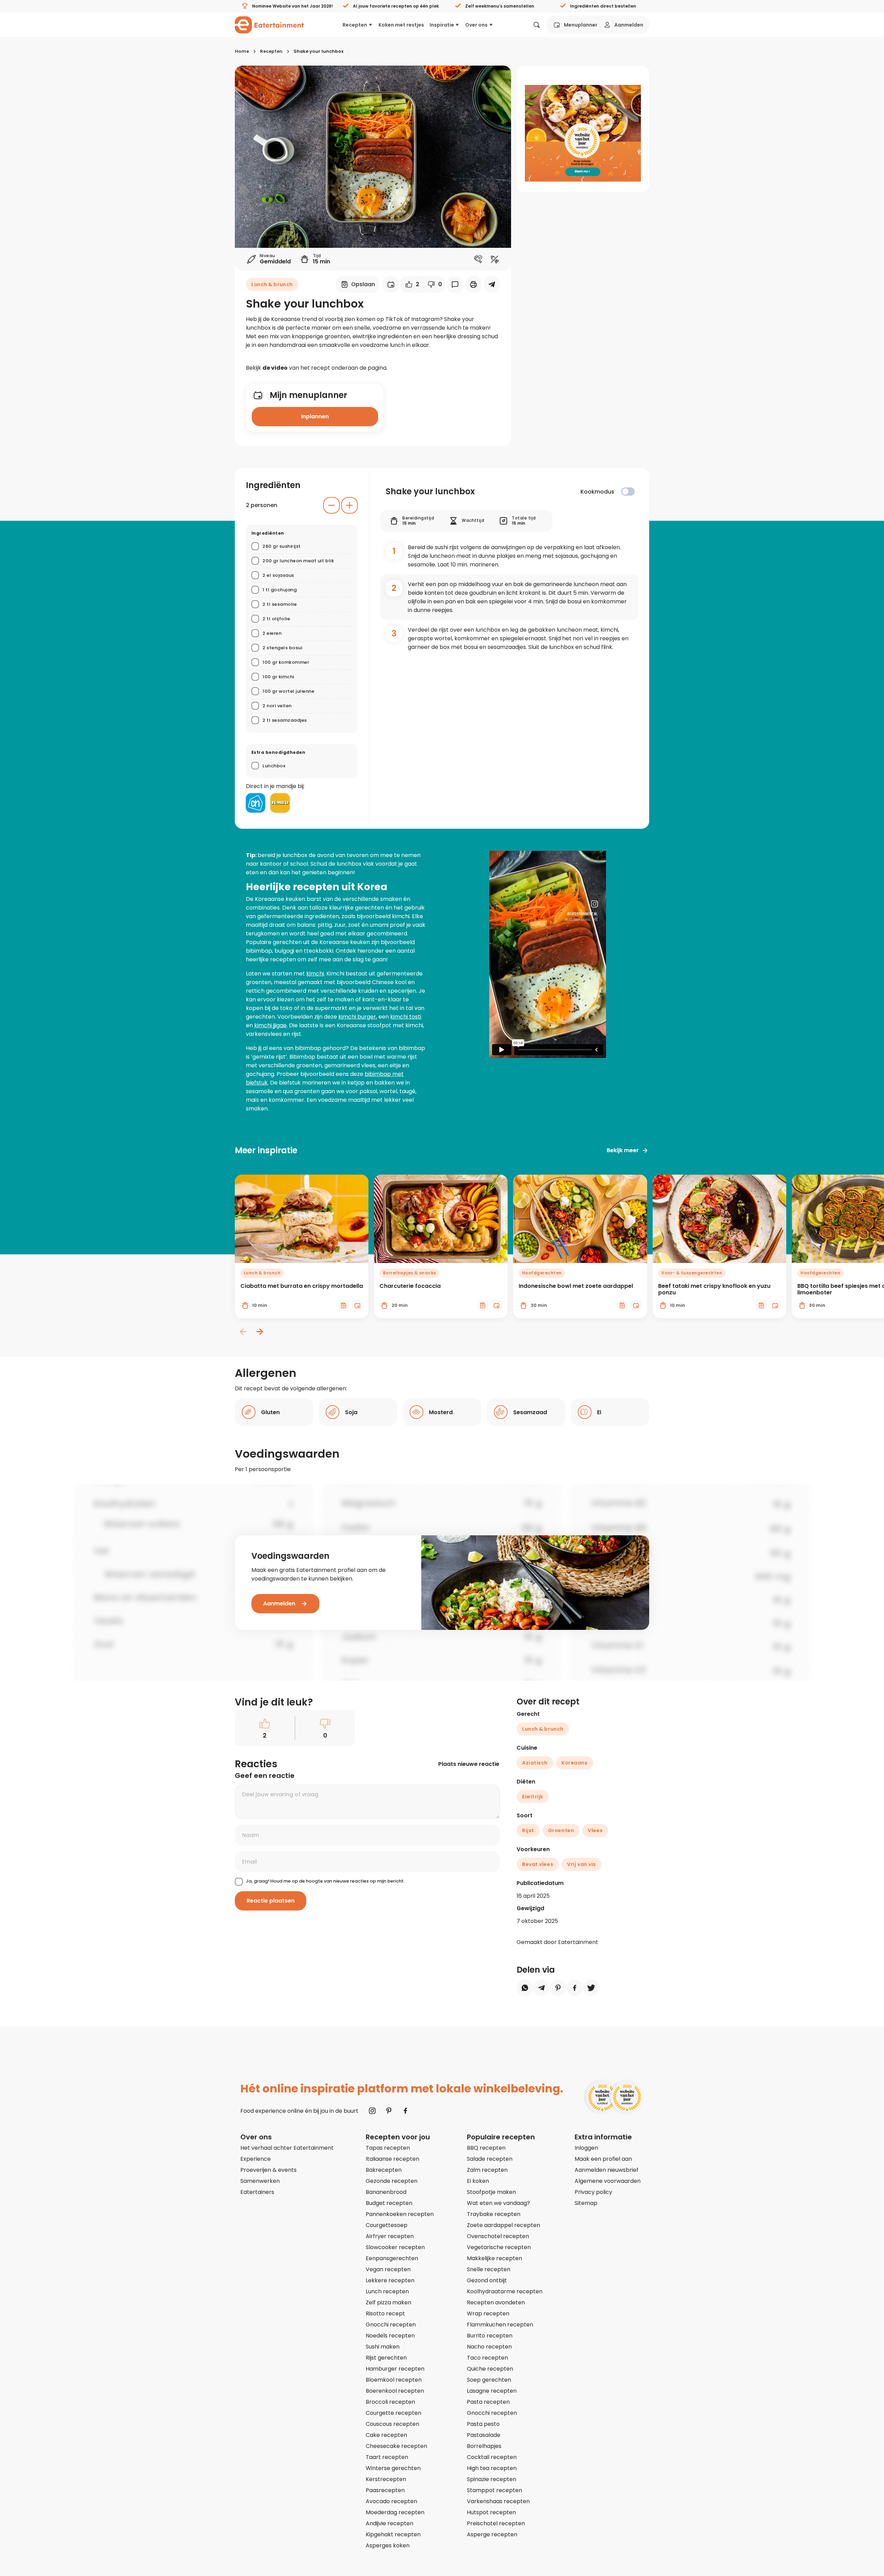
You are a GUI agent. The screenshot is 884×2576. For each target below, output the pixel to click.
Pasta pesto (483, 2424)
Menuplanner (581, 25)
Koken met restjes (401, 25)
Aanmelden (629, 25)
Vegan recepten (388, 2269)
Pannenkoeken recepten (400, 2214)
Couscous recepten (392, 2424)
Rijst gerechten (386, 2358)
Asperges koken (388, 2545)
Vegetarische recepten (499, 2247)
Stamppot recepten (494, 2490)
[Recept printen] (473, 284)
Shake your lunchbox (319, 51)
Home (242, 51)
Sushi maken (383, 2347)
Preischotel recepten (496, 2523)
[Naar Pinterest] (389, 2111)
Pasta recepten (488, 2402)
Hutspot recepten (491, 2512)
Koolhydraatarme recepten (505, 2291)
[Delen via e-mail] (492, 284)
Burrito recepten (490, 2336)
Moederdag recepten (395, 2512)
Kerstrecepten (386, 2479)
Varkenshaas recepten (498, 2501)
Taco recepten (487, 2358)
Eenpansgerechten (392, 2258)
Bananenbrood (386, 2192)
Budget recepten (389, 2203)
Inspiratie (442, 25)
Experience (256, 2159)
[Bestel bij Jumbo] (280, 803)
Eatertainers (257, 2192)
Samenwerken (260, 2181)
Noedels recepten (390, 2336)
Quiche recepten (490, 2369)
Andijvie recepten (390, 2523)
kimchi (315, 974)
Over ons (476, 25)
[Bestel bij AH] (256, 803)
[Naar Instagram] (372, 2111)
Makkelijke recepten (494, 2258)
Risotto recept (385, 2313)
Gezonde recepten (392, 2181)
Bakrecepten (384, 2170)
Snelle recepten (489, 2269)
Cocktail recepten (492, 2457)
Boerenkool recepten (395, 2391)
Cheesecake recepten (396, 2446)
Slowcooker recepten (395, 2247)
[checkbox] (628, 492)
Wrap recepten (488, 2313)
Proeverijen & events (268, 2170)
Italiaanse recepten (392, 2159)
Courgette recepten (393, 2413)
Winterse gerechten (393, 2468)
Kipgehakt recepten (393, 2534)
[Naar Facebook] (405, 2111)
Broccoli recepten (390, 2402)
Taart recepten (387, 2457)
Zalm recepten (487, 2170)
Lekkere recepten (390, 2280)
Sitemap (586, 2203)
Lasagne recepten (492, 2391)
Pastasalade (484, 2435)
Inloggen (586, 2148)
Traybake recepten (494, 2214)
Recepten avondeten (496, 2302)
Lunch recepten (387, 2291)
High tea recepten (492, 2468)
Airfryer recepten (390, 2236)
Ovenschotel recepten (498, 2236)
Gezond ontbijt (487, 2280)
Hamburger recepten (395, 2369)
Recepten (355, 25)
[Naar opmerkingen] (455, 284)
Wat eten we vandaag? (498, 2203)
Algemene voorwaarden (608, 2181)
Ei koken (478, 2181)
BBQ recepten (486, 2148)
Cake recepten (386, 2435)
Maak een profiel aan (603, 2159)
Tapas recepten (388, 2148)
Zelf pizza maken (388, 2302)
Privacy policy (593, 2192)
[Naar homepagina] (269, 25)
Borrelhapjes (484, 2446)
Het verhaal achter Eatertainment (287, 2148)
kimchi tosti (406, 1017)
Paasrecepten (385, 2490)
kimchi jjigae (270, 1025)
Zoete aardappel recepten (503, 2225)
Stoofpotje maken (491, 2192)
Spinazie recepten (492, 2479)
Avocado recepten (391, 2501)
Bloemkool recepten (394, 2380)
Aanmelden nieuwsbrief (607, 2170)
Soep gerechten (489, 2380)
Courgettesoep (387, 2225)
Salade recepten (490, 2159)
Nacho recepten (489, 2347)
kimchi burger (357, 1017)
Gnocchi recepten (391, 2325)
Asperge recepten (492, 2534)
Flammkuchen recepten (500, 2325)
